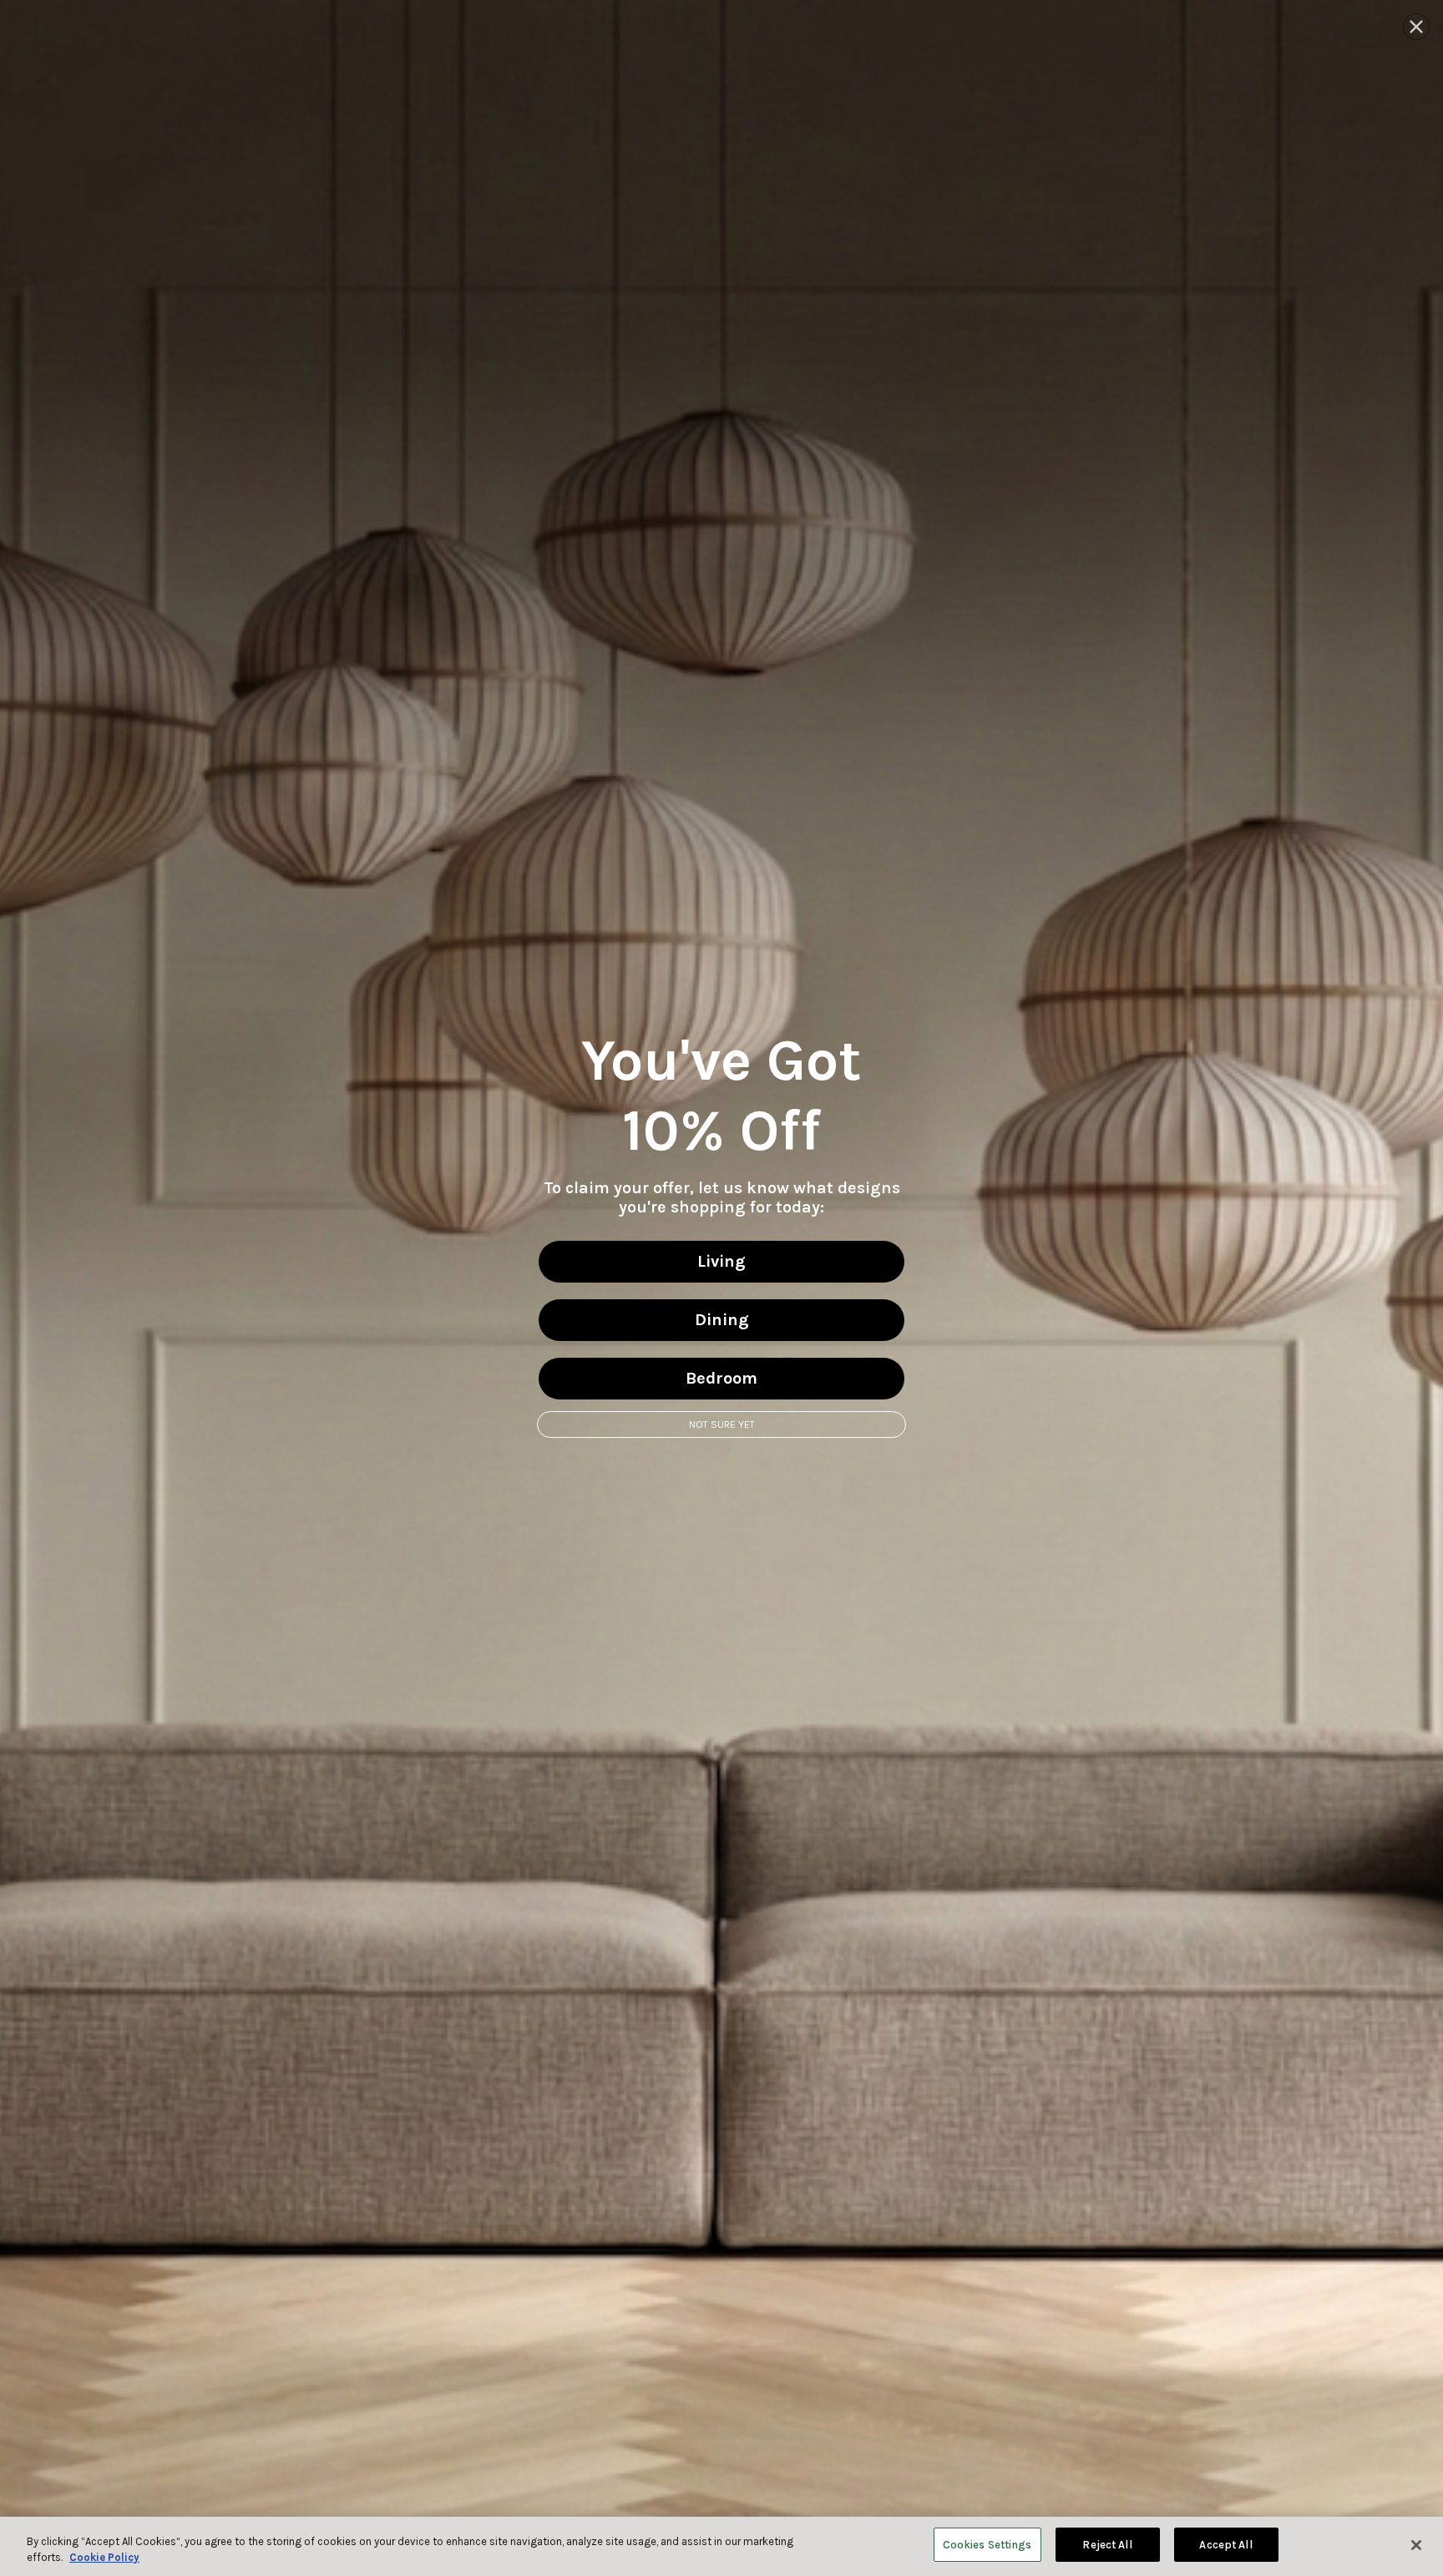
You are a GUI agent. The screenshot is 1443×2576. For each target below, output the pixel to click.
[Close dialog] (1416, 27)
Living (721, 1261)
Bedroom (721, 1378)
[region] (721, 2546)
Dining (722, 1320)
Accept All (1225, 2545)
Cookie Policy (104, 2558)
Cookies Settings (987, 2545)
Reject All (1107, 2545)
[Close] (1416, 2545)
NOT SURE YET (722, 1425)
